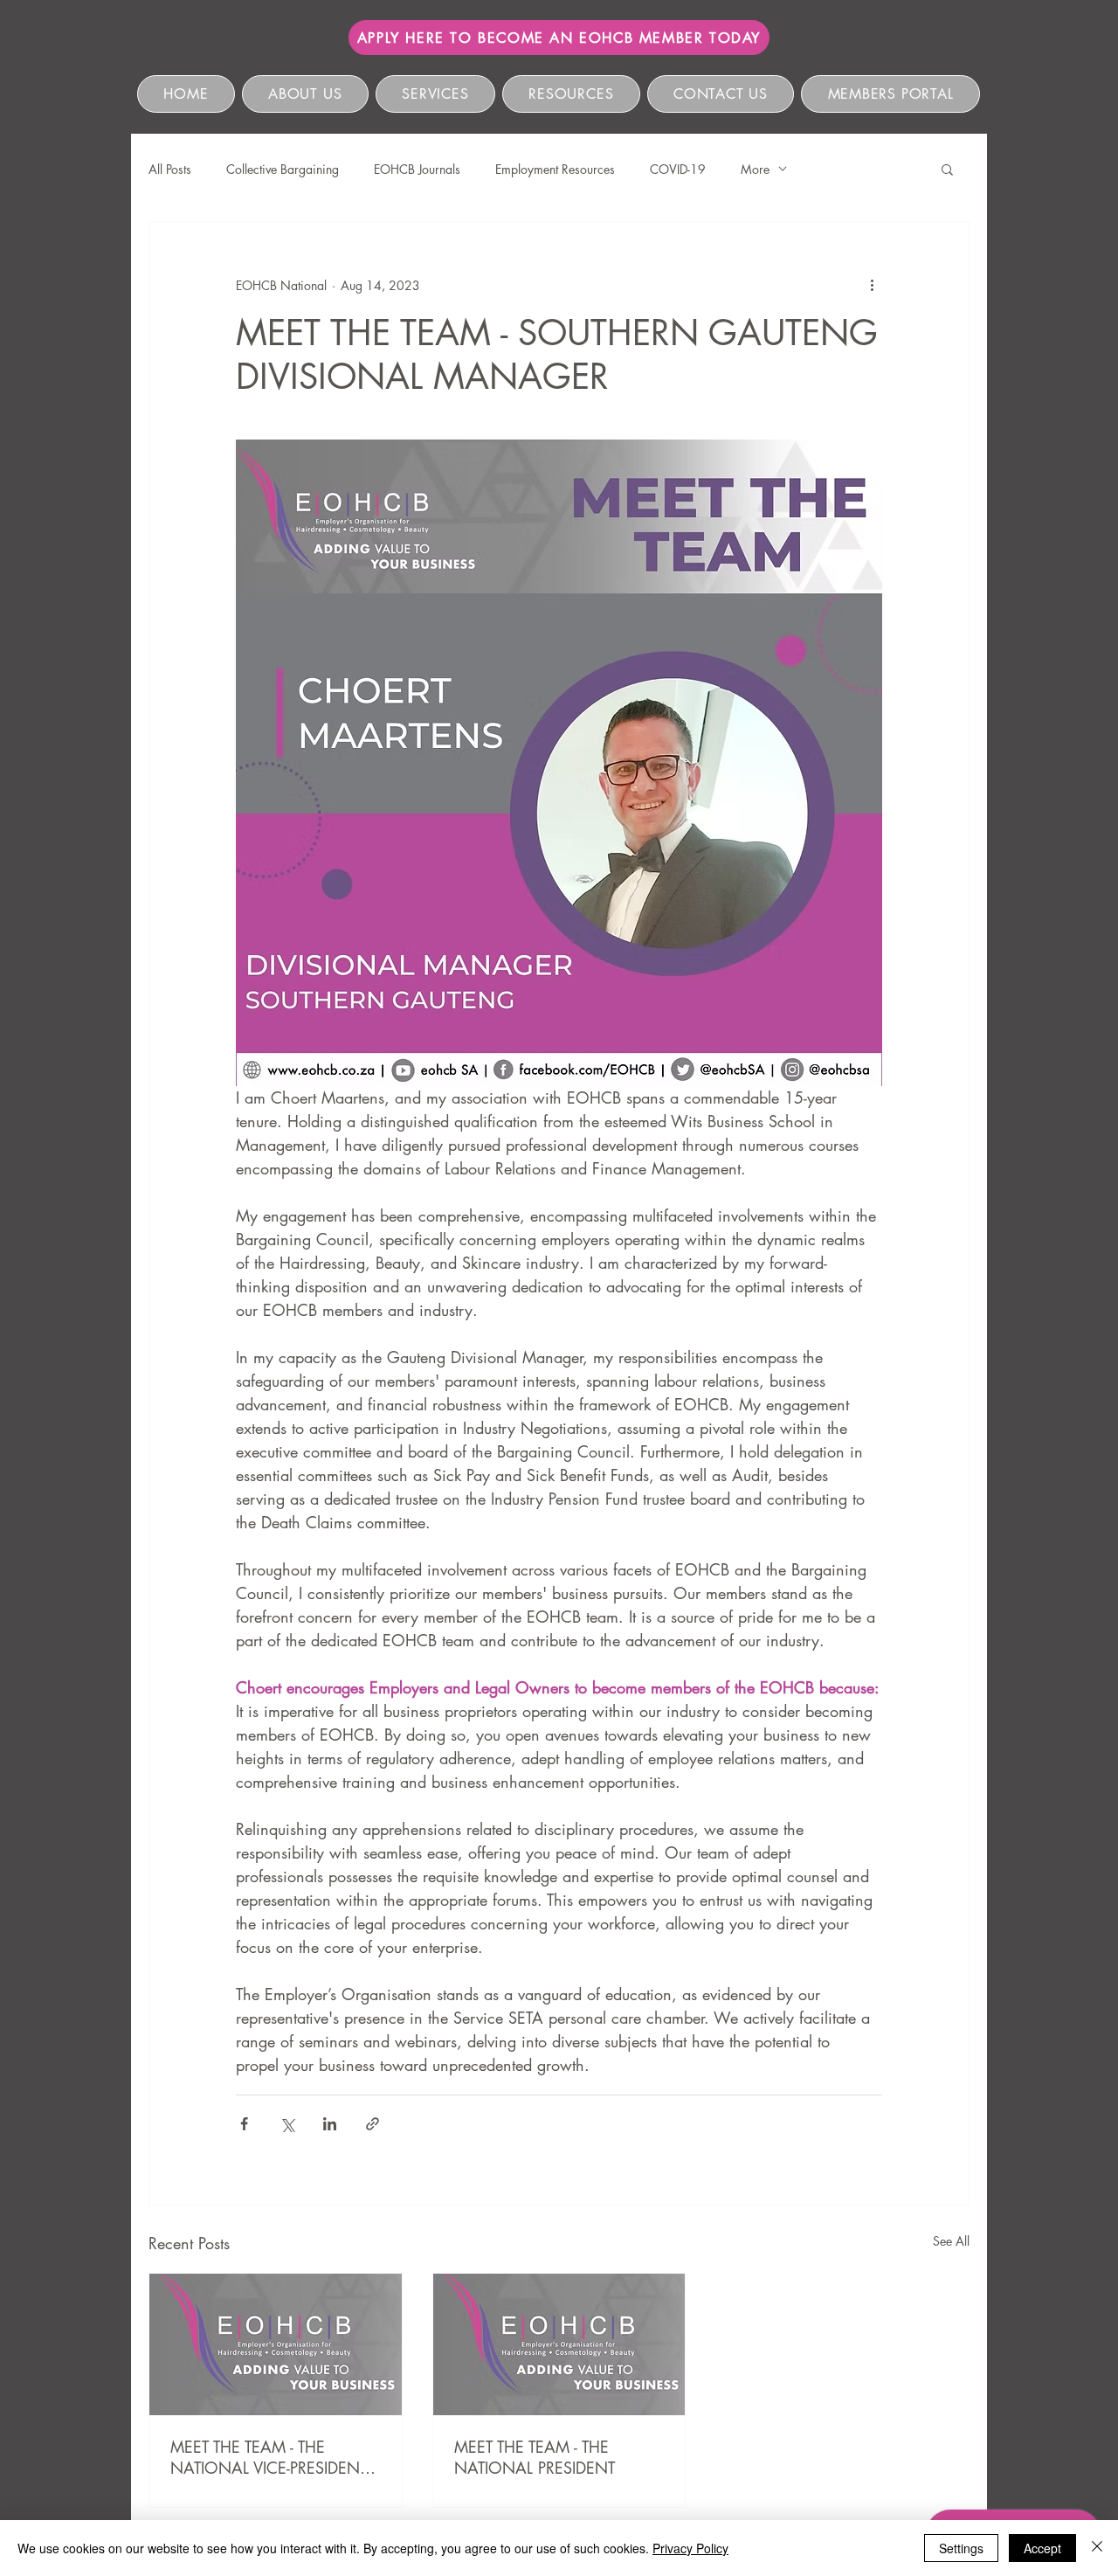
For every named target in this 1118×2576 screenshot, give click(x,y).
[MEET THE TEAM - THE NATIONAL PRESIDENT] (559, 2344)
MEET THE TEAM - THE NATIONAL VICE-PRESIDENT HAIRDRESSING (269, 2457)
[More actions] (872, 285)
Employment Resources (555, 169)
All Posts (170, 169)
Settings (961, 2548)
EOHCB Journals (417, 169)
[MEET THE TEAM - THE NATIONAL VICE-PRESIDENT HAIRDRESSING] (276, 2344)
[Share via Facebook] (244, 2124)
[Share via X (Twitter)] (287, 2124)
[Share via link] (373, 2124)
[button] (947, 169)
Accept (1042, 2548)
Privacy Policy (690, 2548)
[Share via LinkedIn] (330, 2124)
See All (951, 2241)
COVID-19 (678, 169)
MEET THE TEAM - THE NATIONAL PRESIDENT (535, 2457)
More (755, 169)
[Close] (1097, 2548)
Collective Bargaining (283, 169)
